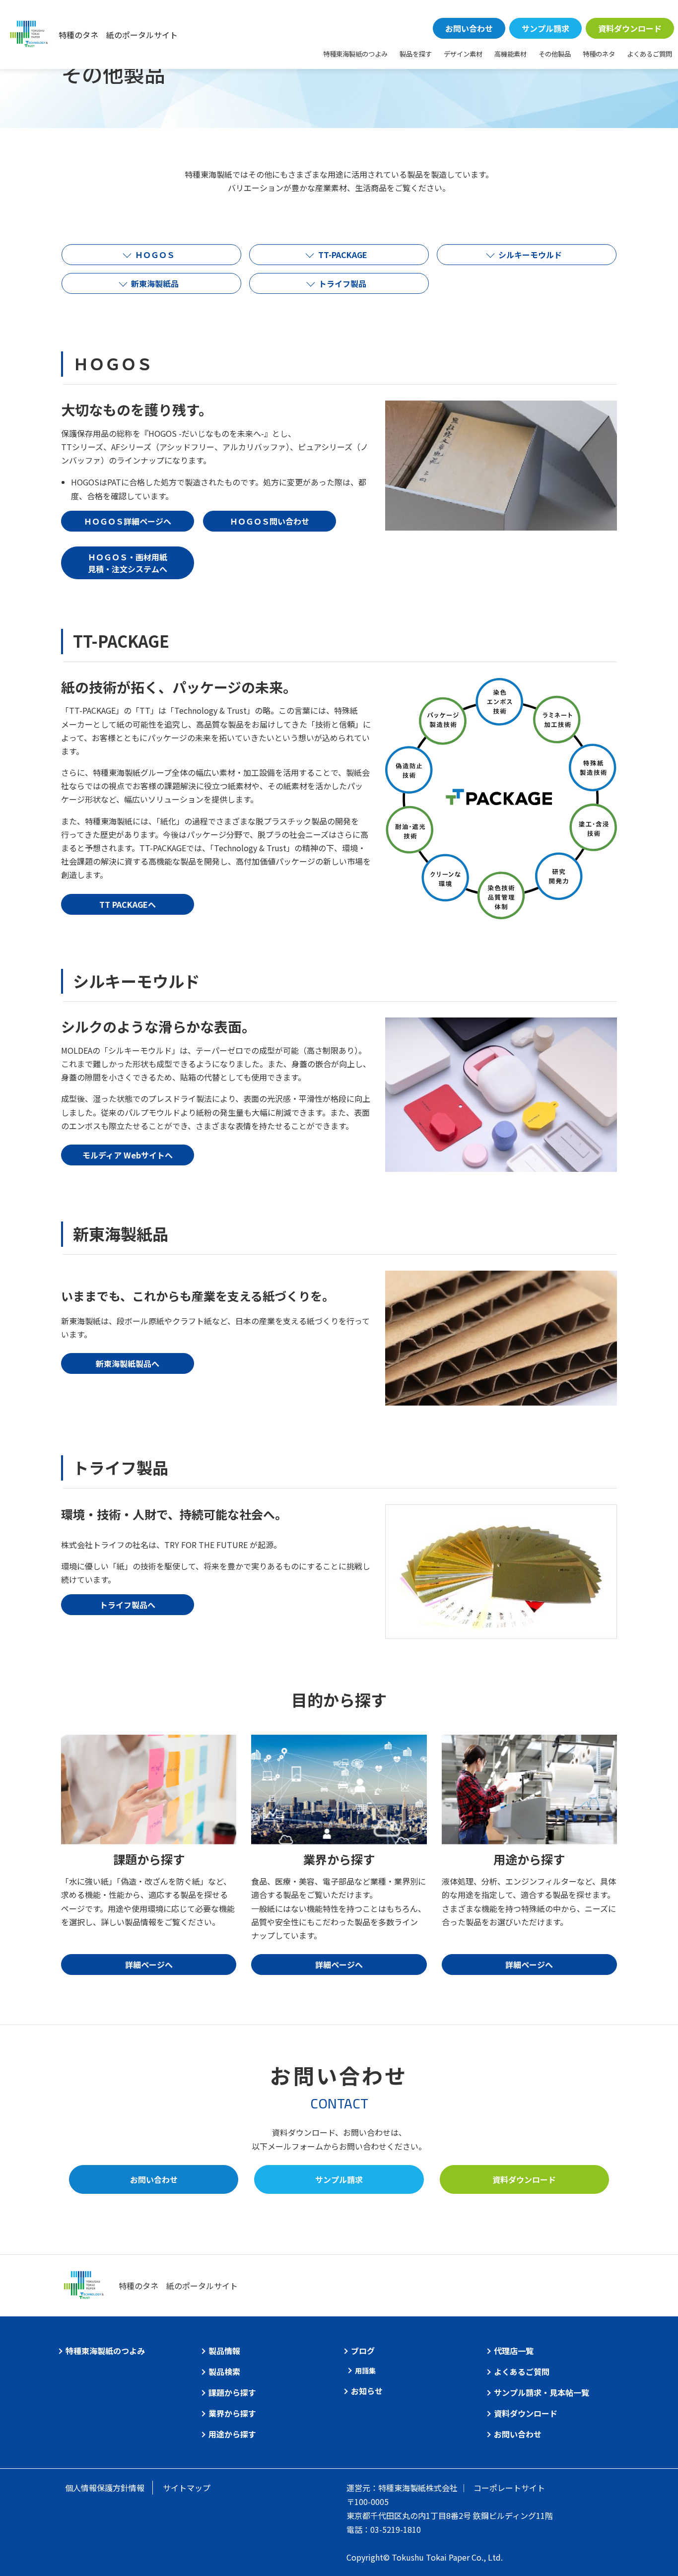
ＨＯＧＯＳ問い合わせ (270, 521)
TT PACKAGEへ (128, 904)
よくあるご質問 (649, 54)
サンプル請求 (545, 28)
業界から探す (232, 2413)
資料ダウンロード (630, 28)
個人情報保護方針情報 (105, 2488)
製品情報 (224, 2351)
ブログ (363, 2351)
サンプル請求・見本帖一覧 (542, 2392)
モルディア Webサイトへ (128, 1155)
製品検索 (224, 2372)
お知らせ (367, 2391)
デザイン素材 (463, 54)
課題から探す (232, 2392)
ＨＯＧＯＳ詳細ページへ (128, 521)
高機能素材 (510, 54)
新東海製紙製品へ (128, 1363)
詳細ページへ (149, 1965)
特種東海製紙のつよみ (355, 54)
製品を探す (416, 54)
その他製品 (555, 54)
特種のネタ (599, 54)
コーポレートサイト (509, 2488)
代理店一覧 (514, 2351)
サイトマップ (187, 2488)
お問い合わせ (469, 28)
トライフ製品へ (128, 1605)
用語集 (365, 2371)
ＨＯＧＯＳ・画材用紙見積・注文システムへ (128, 563)
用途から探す (232, 2434)
